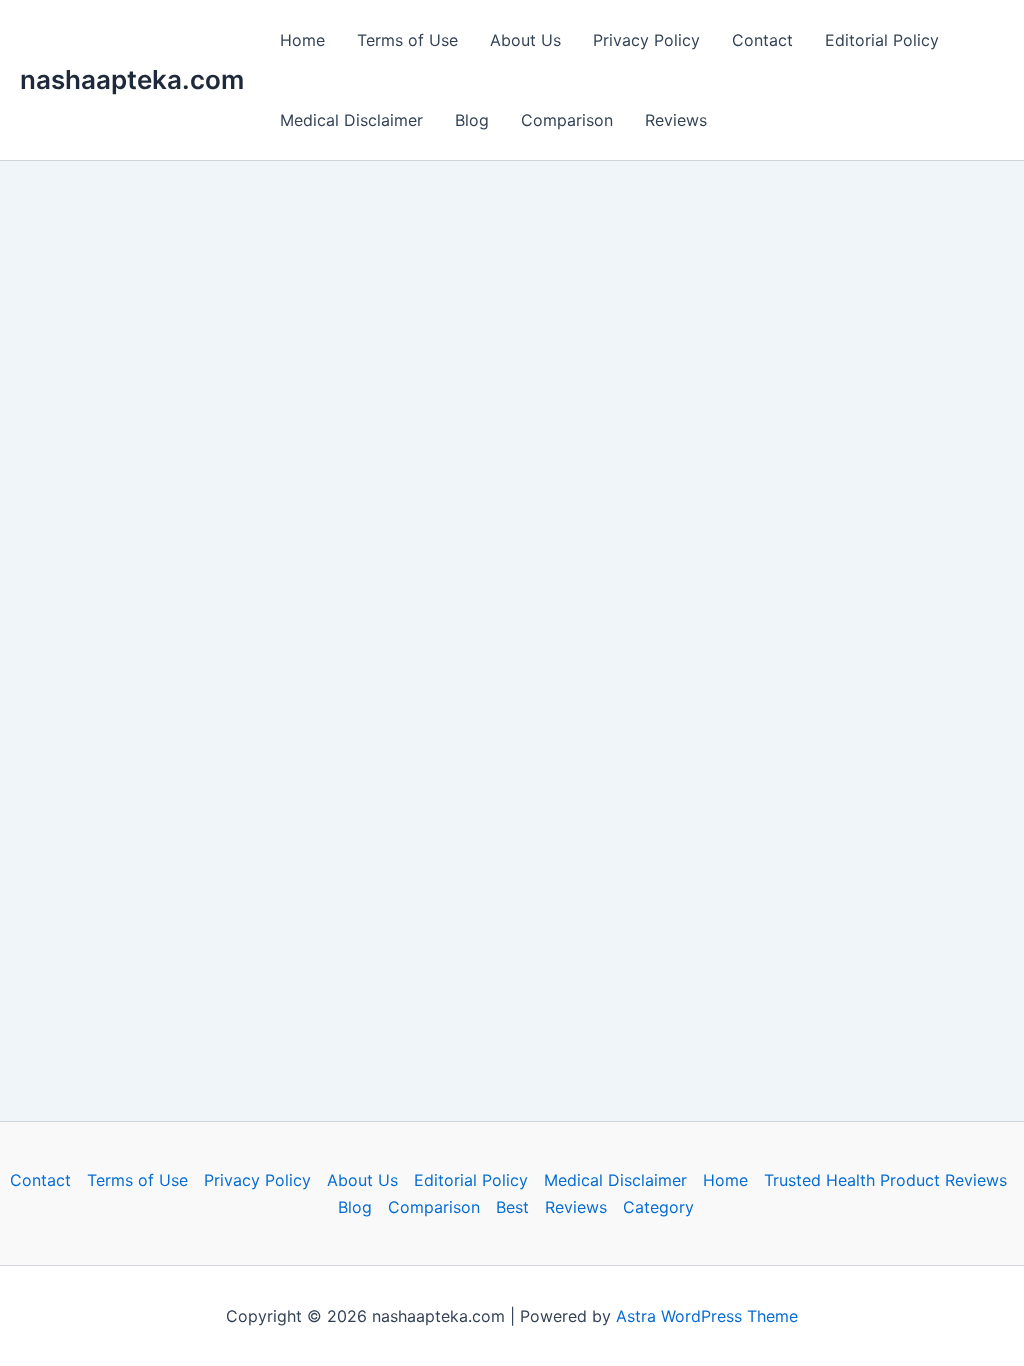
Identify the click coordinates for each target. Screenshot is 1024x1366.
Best (512, 1207)
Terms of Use (407, 40)
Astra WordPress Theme (707, 1316)
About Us (525, 40)
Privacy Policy (646, 40)
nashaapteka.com (132, 79)
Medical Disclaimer (351, 120)
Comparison (567, 120)
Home (302, 40)
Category (658, 1207)
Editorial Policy (882, 40)
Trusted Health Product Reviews (885, 1180)
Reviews (676, 120)
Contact (762, 40)
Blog (472, 120)
